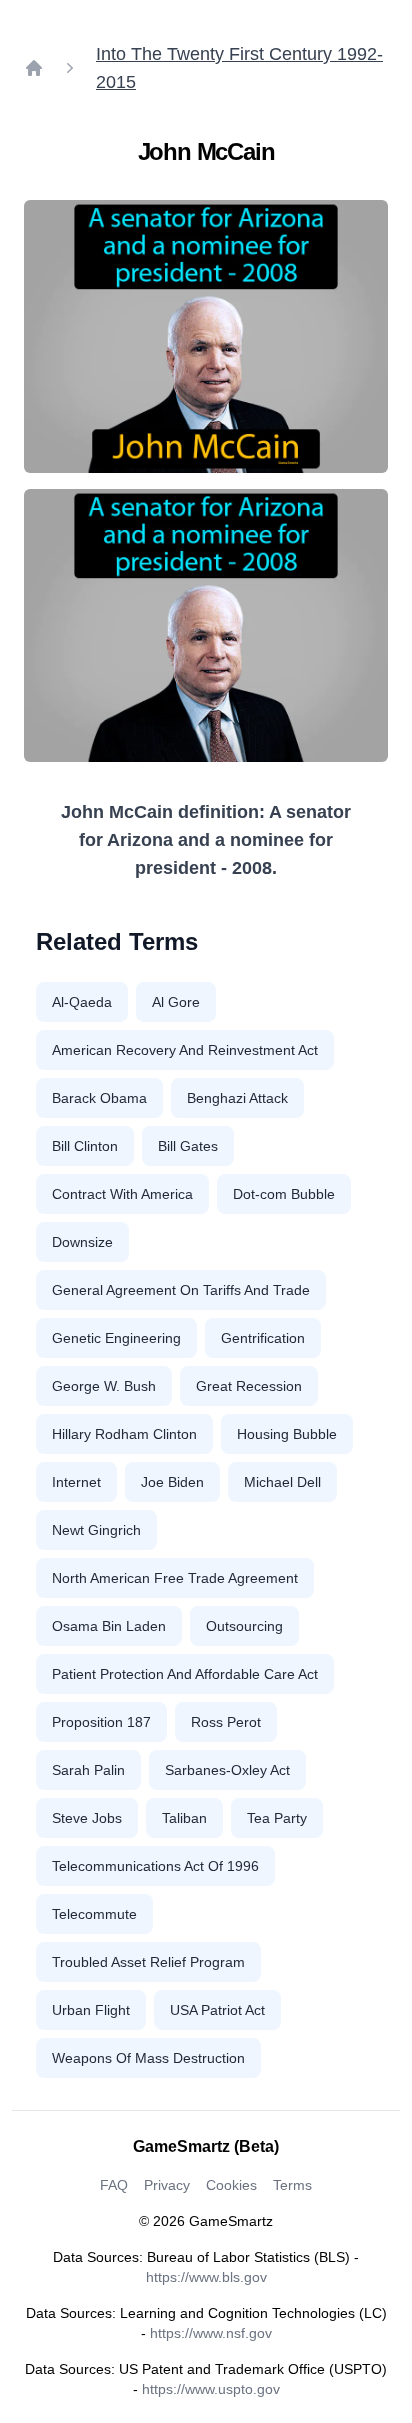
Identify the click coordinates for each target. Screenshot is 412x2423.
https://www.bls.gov (206, 2277)
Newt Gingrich (96, 1530)
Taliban (184, 1818)
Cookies (231, 2185)
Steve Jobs (87, 1818)
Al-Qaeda (82, 1002)
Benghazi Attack (237, 1098)
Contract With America (122, 1194)
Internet (76, 1482)
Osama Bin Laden (109, 1626)
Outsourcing (244, 1626)
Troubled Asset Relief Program (148, 1962)
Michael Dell (282, 1482)
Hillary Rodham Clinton (124, 1434)
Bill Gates (188, 1146)
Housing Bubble (287, 1434)
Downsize (82, 1242)
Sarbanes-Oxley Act (227, 1770)
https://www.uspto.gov (211, 2389)
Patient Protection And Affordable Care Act (185, 1674)
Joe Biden (172, 1482)
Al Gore (176, 1002)
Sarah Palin (88, 1770)
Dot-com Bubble (284, 1194)
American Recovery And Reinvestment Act (185, 1050)
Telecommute (94, 1914)
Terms (292, 2185)
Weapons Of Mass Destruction (148, 2058)
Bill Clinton (85, 1146)
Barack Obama (99, 1098)
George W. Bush (104, 1386)
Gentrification (263, 1338)
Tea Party (277, 1818)
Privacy (167, 2185)
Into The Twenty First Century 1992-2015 (239, 68)
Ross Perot (226, 1722)
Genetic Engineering (116, 1338)
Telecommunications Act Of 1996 (155, 1866)
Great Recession (249, 1386)
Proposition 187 (101, 1722)
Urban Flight (91, 2010)
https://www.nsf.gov (211, 2333)
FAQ (114, 2185)
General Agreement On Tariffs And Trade (181, 1290)
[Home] (34, 68)
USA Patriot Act (217, 2010)
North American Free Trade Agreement (175, 1578)
